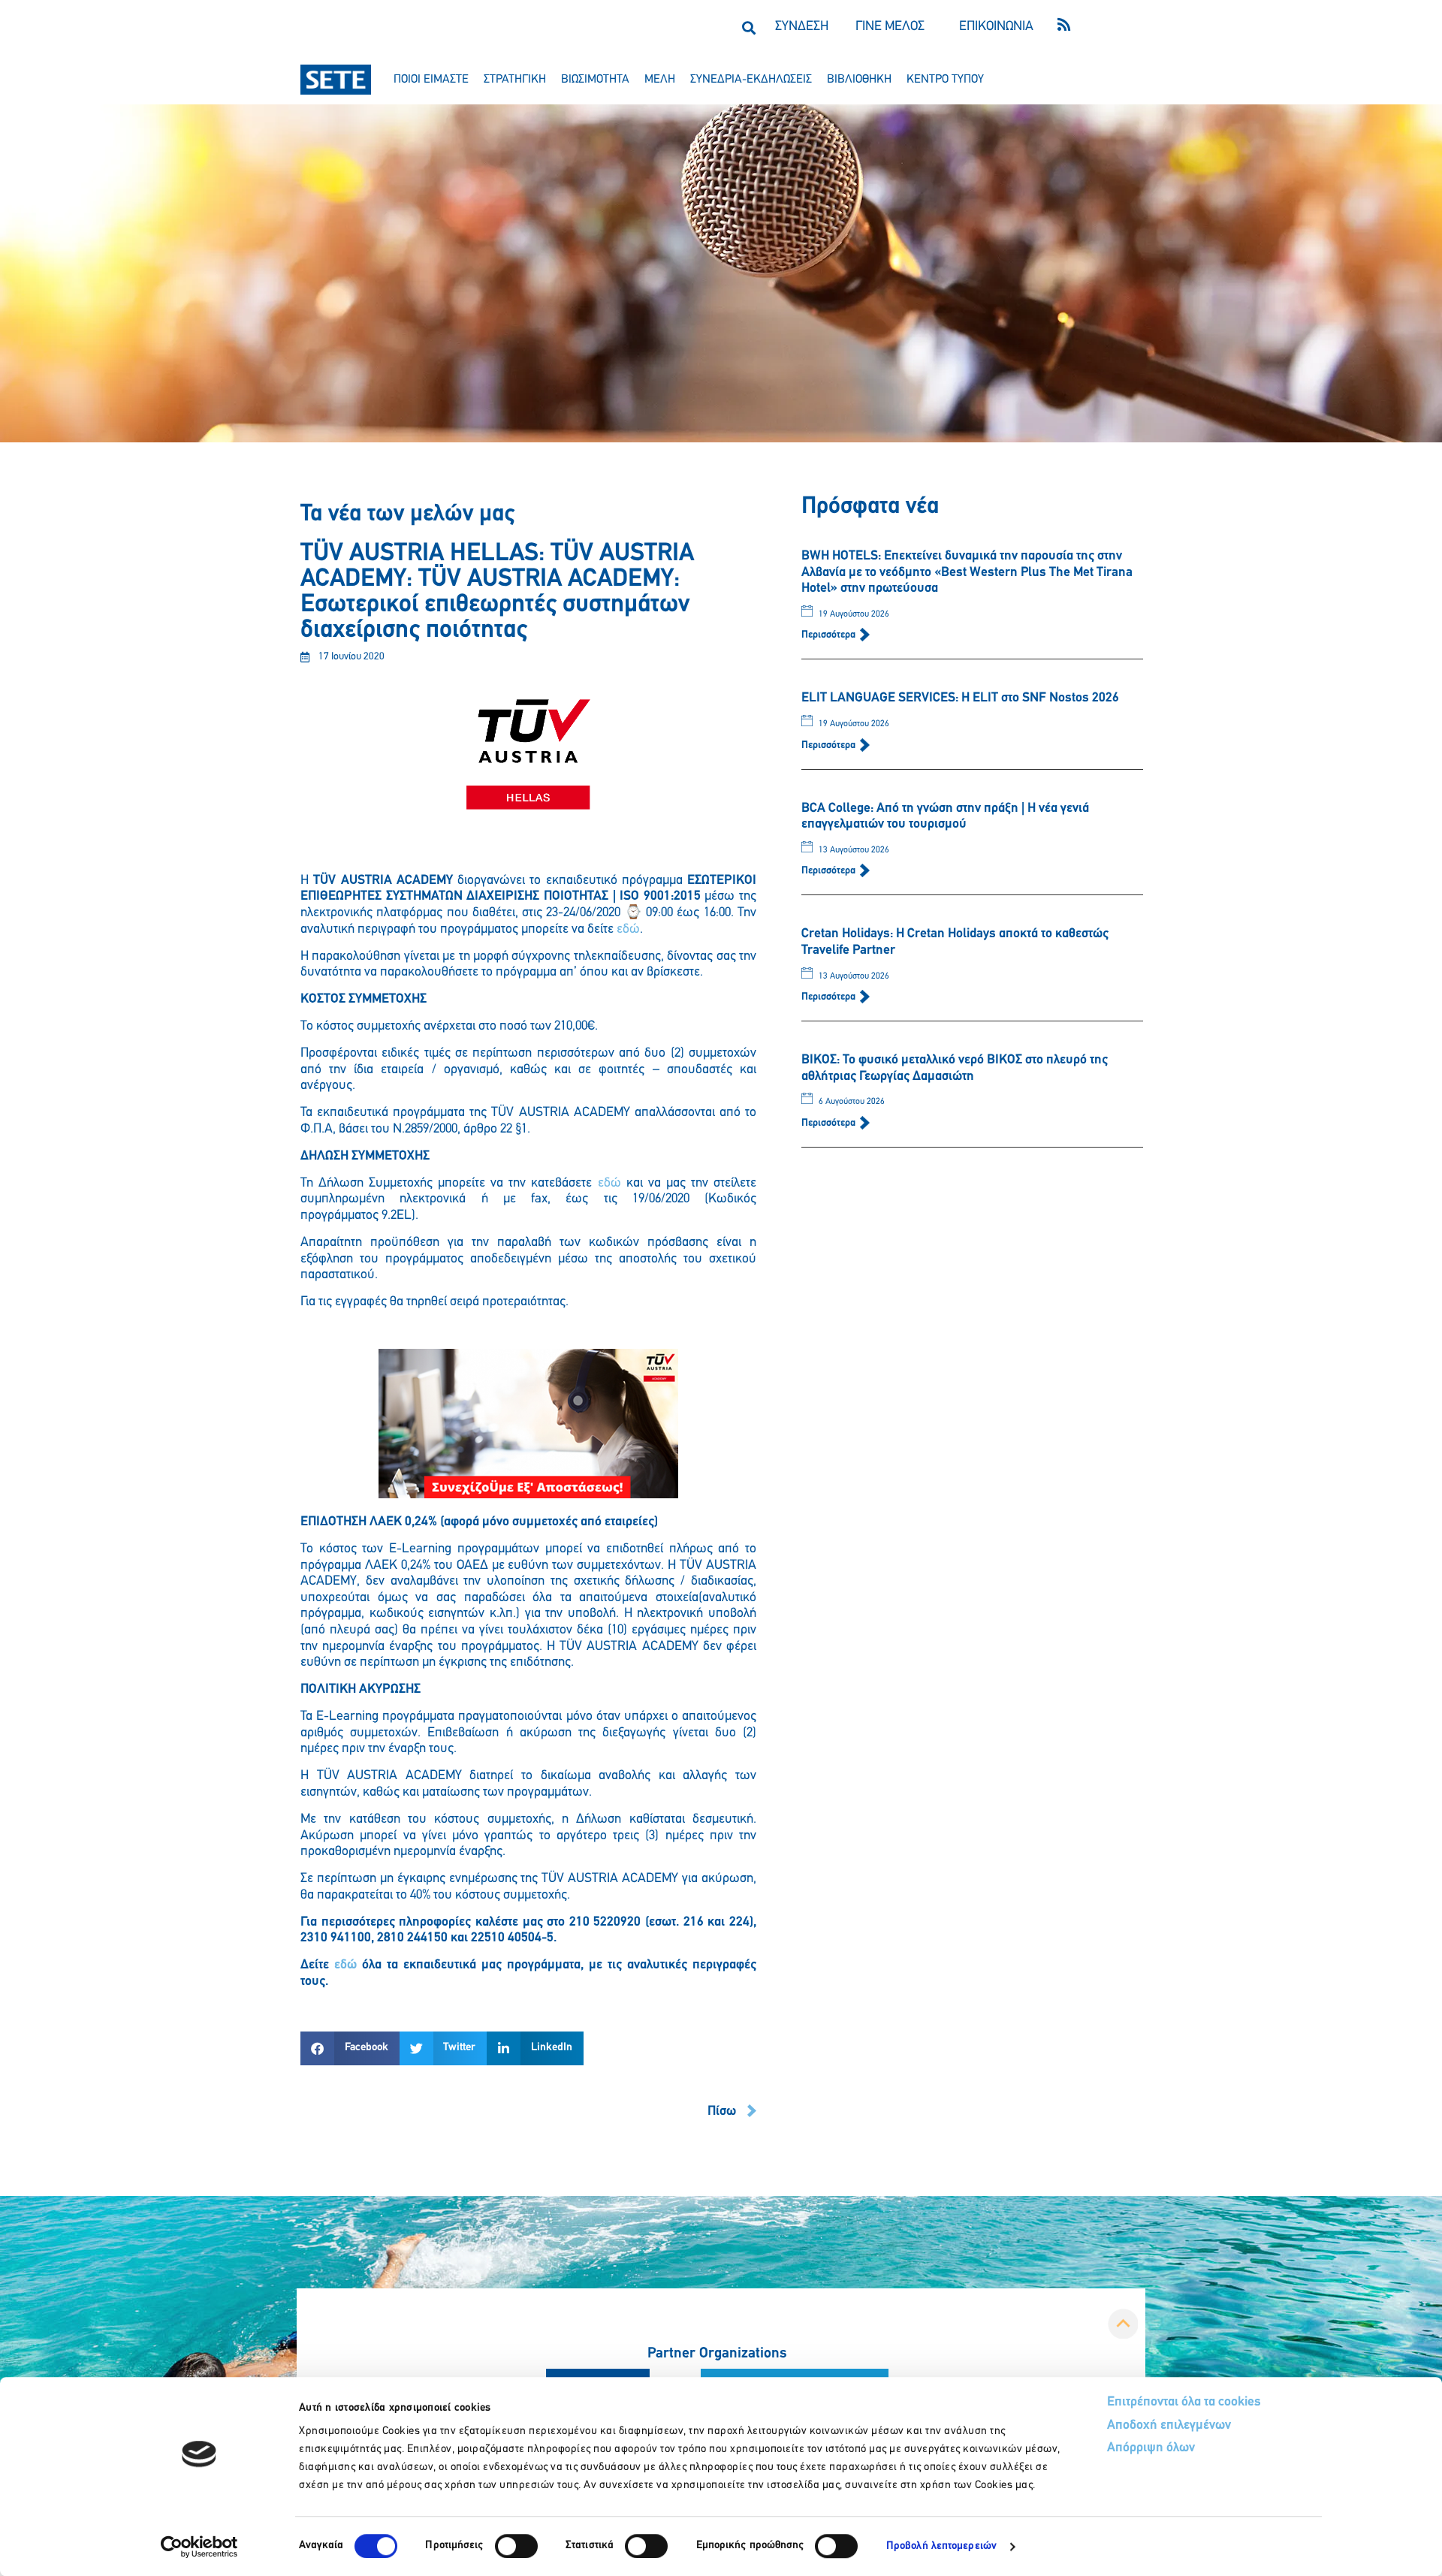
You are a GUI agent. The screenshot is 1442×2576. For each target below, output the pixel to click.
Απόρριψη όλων (1151, 2448)
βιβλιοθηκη (859, 80)
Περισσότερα (830, 635)
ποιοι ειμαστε (431, 80)
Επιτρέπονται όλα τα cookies (1184, 2403)
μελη (660, 80)
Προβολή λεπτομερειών (941, 2546)
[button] (748, 27)
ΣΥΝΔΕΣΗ (802, 27)
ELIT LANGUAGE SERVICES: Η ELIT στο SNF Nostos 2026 (960, 698)
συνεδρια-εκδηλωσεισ (751, 80)
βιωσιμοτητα (595, 80)
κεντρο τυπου (945, 80)
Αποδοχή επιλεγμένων (1169, 2426)
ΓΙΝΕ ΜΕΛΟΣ (890, 27)
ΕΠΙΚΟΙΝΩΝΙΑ (996, 27)
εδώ (628, 930)
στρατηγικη (515, 80)
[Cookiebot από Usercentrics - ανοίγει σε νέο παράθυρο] (199, 2547)
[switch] (516, 2546)
